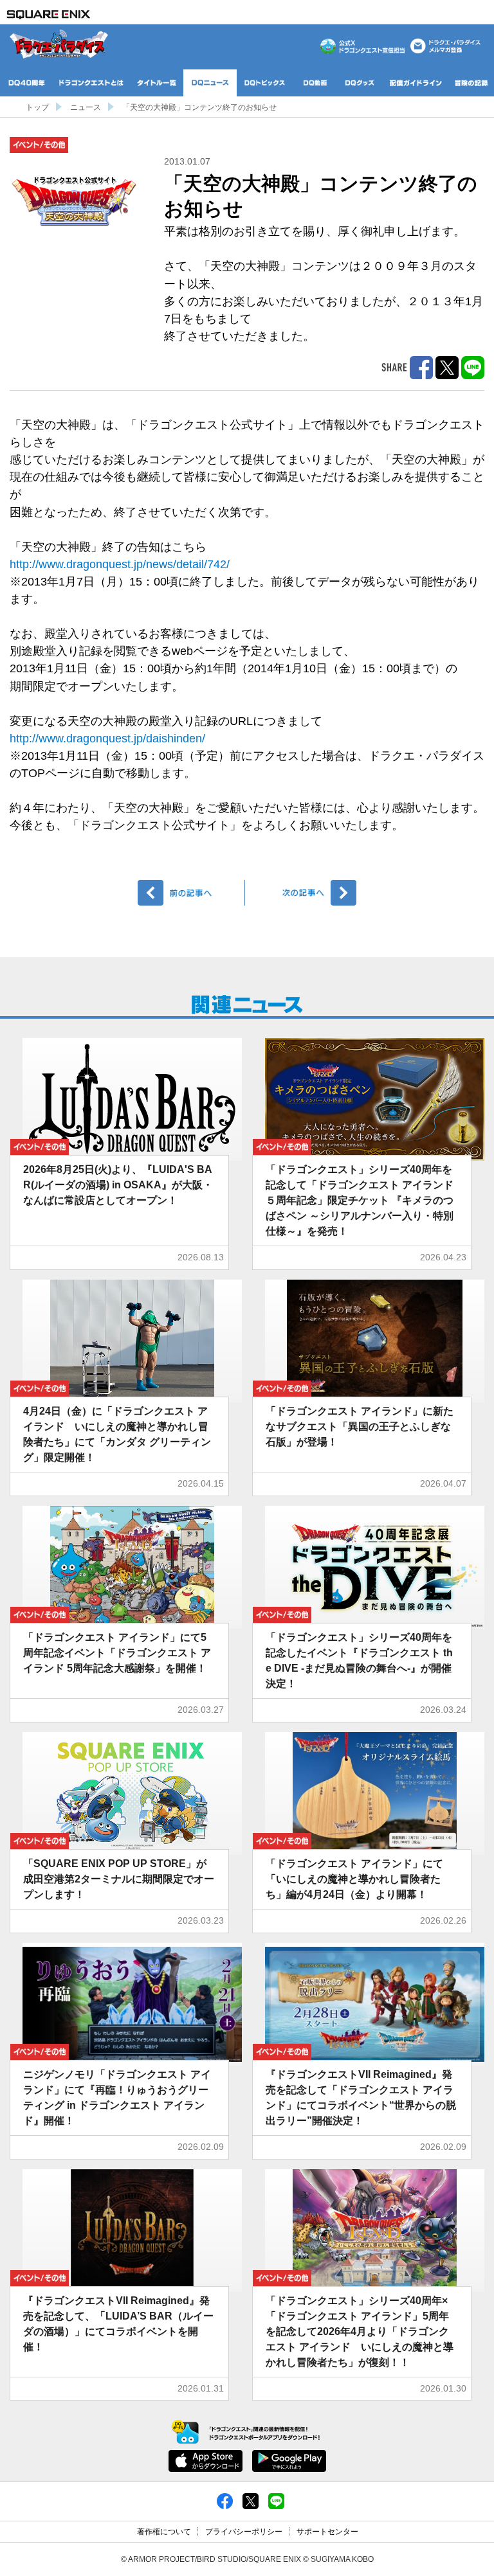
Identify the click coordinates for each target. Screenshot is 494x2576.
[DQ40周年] (27, 83)
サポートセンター (327, 2532)
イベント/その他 (39, 145)
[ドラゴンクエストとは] (91, 83)
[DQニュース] (210, 83)
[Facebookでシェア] (225, 2501)
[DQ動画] (315, 83)
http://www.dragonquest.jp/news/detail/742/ (120, 564)
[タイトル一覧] (157, 83)
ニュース (86, 107)
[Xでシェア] (251, 2501)
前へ (191, 893)
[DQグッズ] (360, 83)
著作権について (164, 2532)
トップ (37, 107)
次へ (303, 893)
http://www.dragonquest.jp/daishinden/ (107, 738)
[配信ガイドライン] (416, 83)
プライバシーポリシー (244, 2532)
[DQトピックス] (265, 83)
